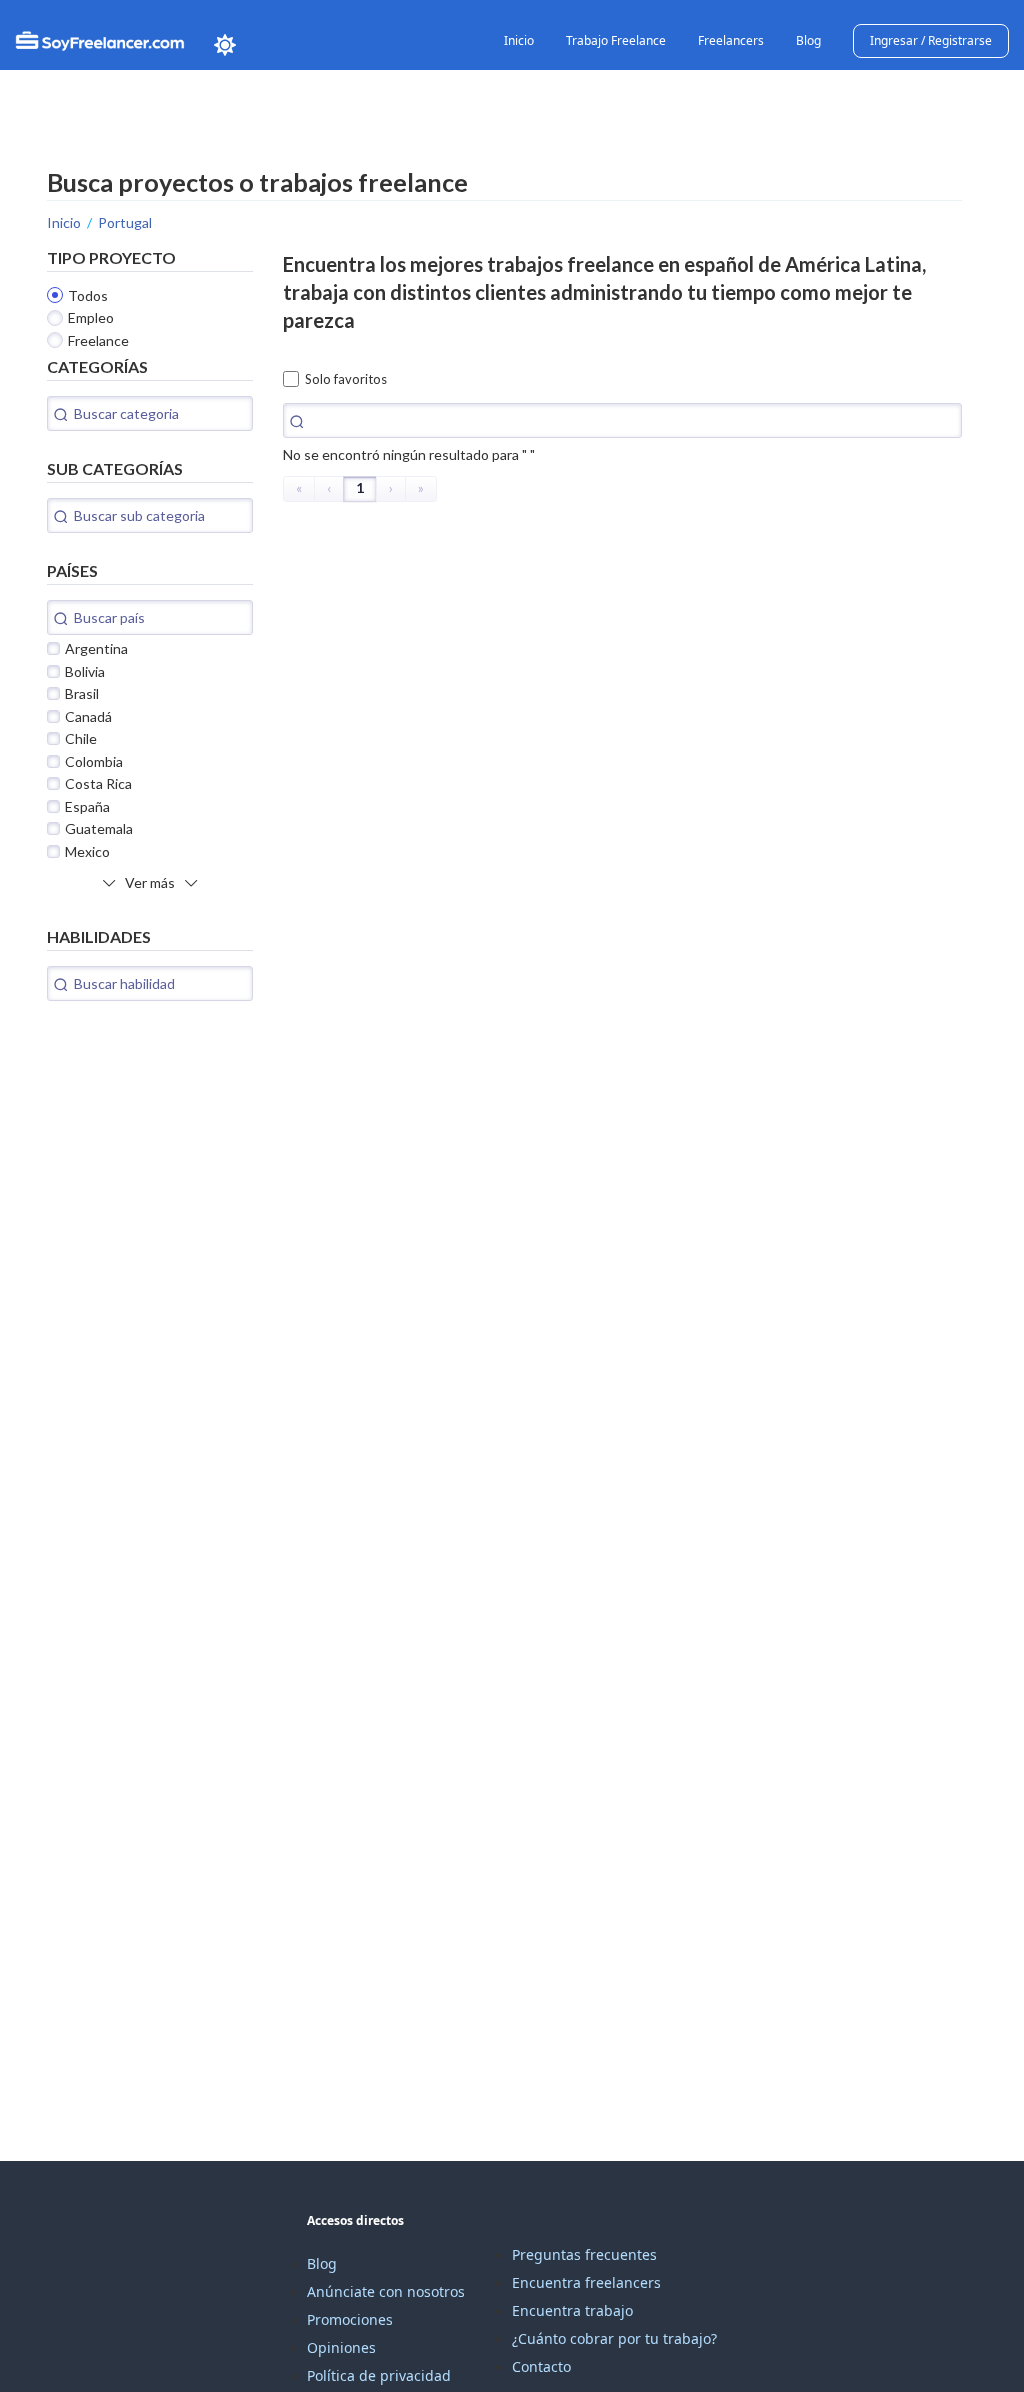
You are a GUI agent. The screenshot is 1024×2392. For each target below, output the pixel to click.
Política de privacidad (379, 2375)
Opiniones (341, 2347)
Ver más (150, 882)
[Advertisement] (197, 1156)
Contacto (541, 2366)
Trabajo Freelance (616, 40)
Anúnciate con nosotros (386, 2291)
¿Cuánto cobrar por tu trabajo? (614, 2338)
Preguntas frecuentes (584, 2254)
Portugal (125, 222)
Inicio (519, 40)
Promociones (350, 2319)
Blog (808, 40)
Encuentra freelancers (586, 2282)
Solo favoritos (346, 379)
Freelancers (731, 40)
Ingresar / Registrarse (931, 40)
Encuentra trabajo (572, 2310)
